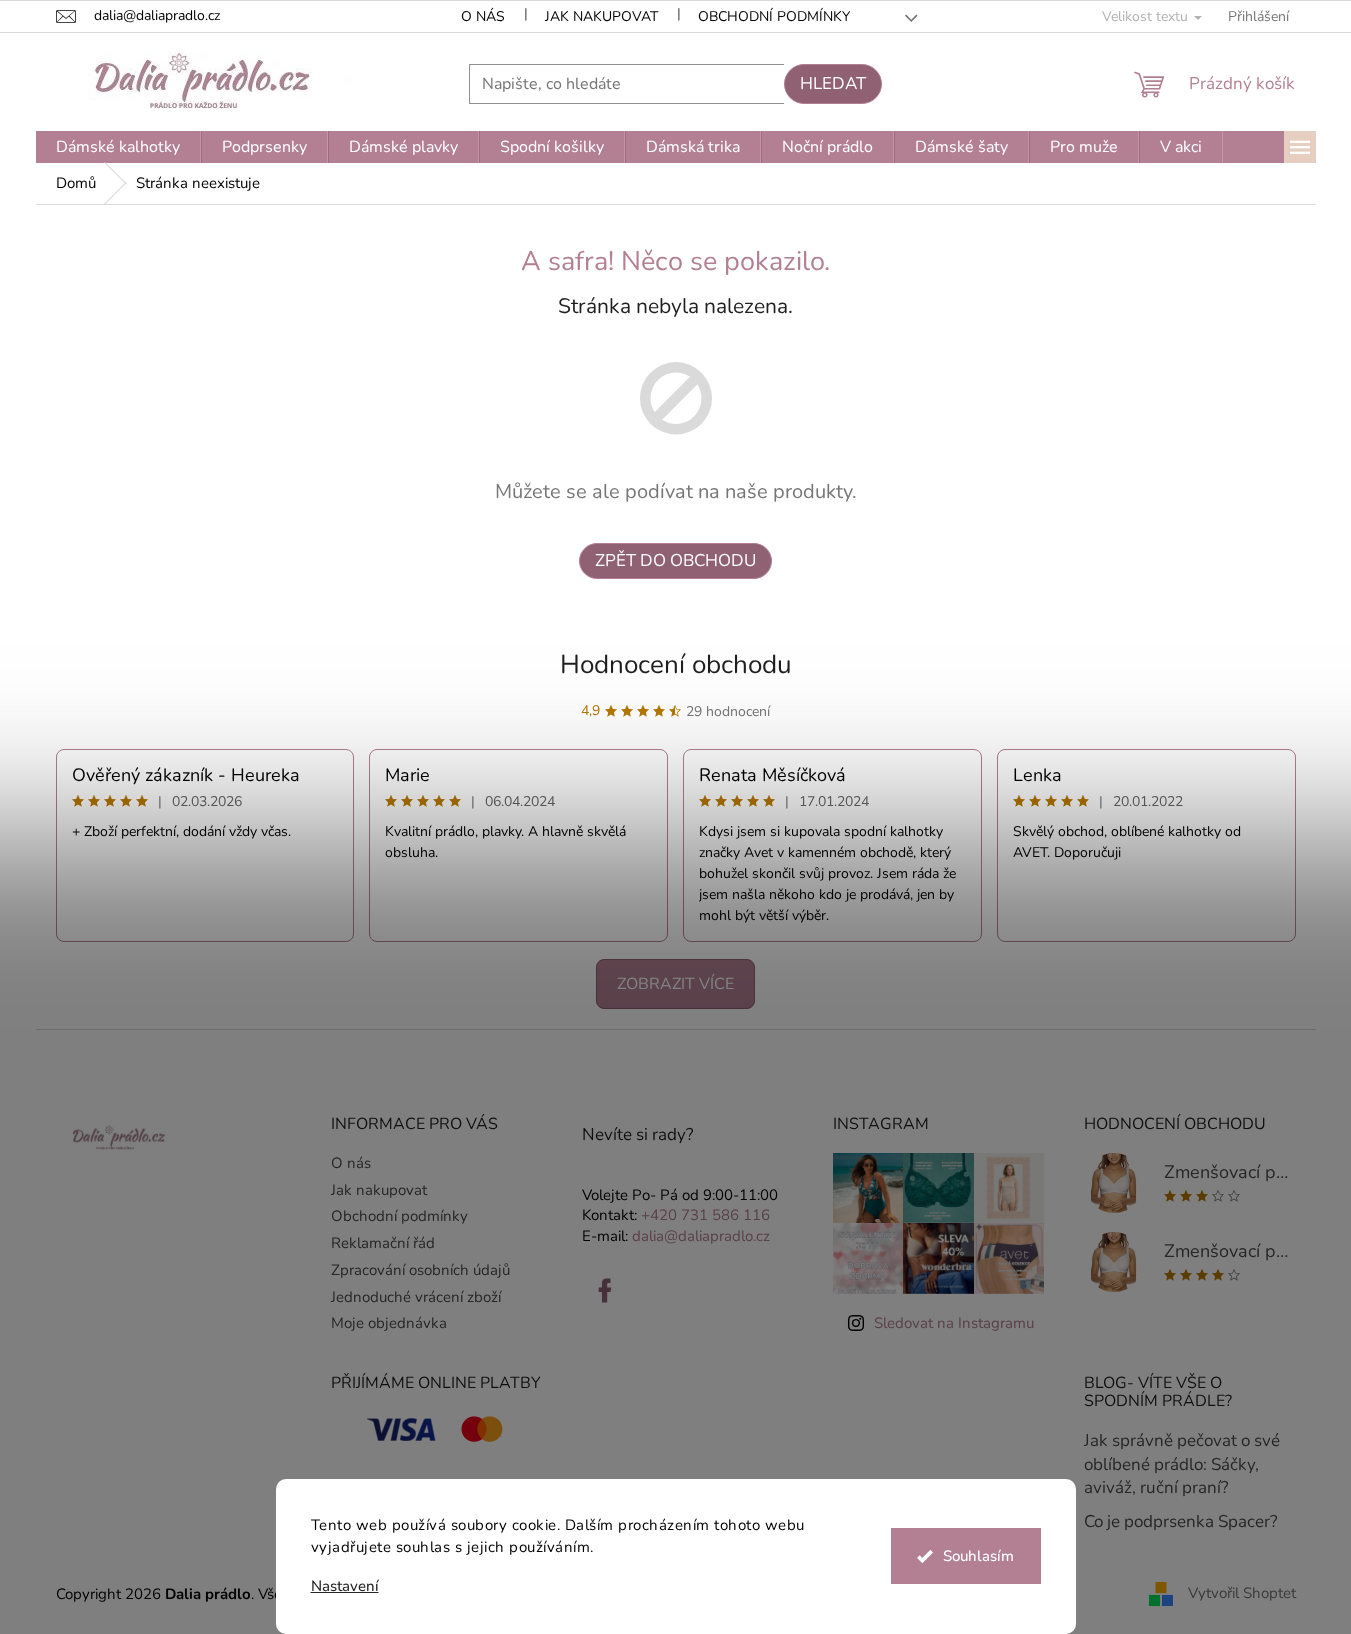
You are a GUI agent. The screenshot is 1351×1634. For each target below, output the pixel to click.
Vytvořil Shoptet (1242, 1593)
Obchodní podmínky (774, 16)
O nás (483, 16)
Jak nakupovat (601, 16)
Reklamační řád (383, 1243)
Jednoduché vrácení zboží (416, 1297)
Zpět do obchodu (675, 560)
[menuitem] (118, 147)
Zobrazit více (675, 984)
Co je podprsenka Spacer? (1181, 1521)
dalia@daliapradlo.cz (701, 1236)
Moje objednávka (389, 1323)
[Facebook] (605, 1291)
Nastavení (345, 1586)
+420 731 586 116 (705, 1215)
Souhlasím (978, 1556)
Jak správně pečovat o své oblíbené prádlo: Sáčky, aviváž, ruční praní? (1182, 1464)
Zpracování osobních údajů (420, 1270)
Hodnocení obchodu (676, 664)
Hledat (833, 83)
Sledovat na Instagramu (954, 1323)
